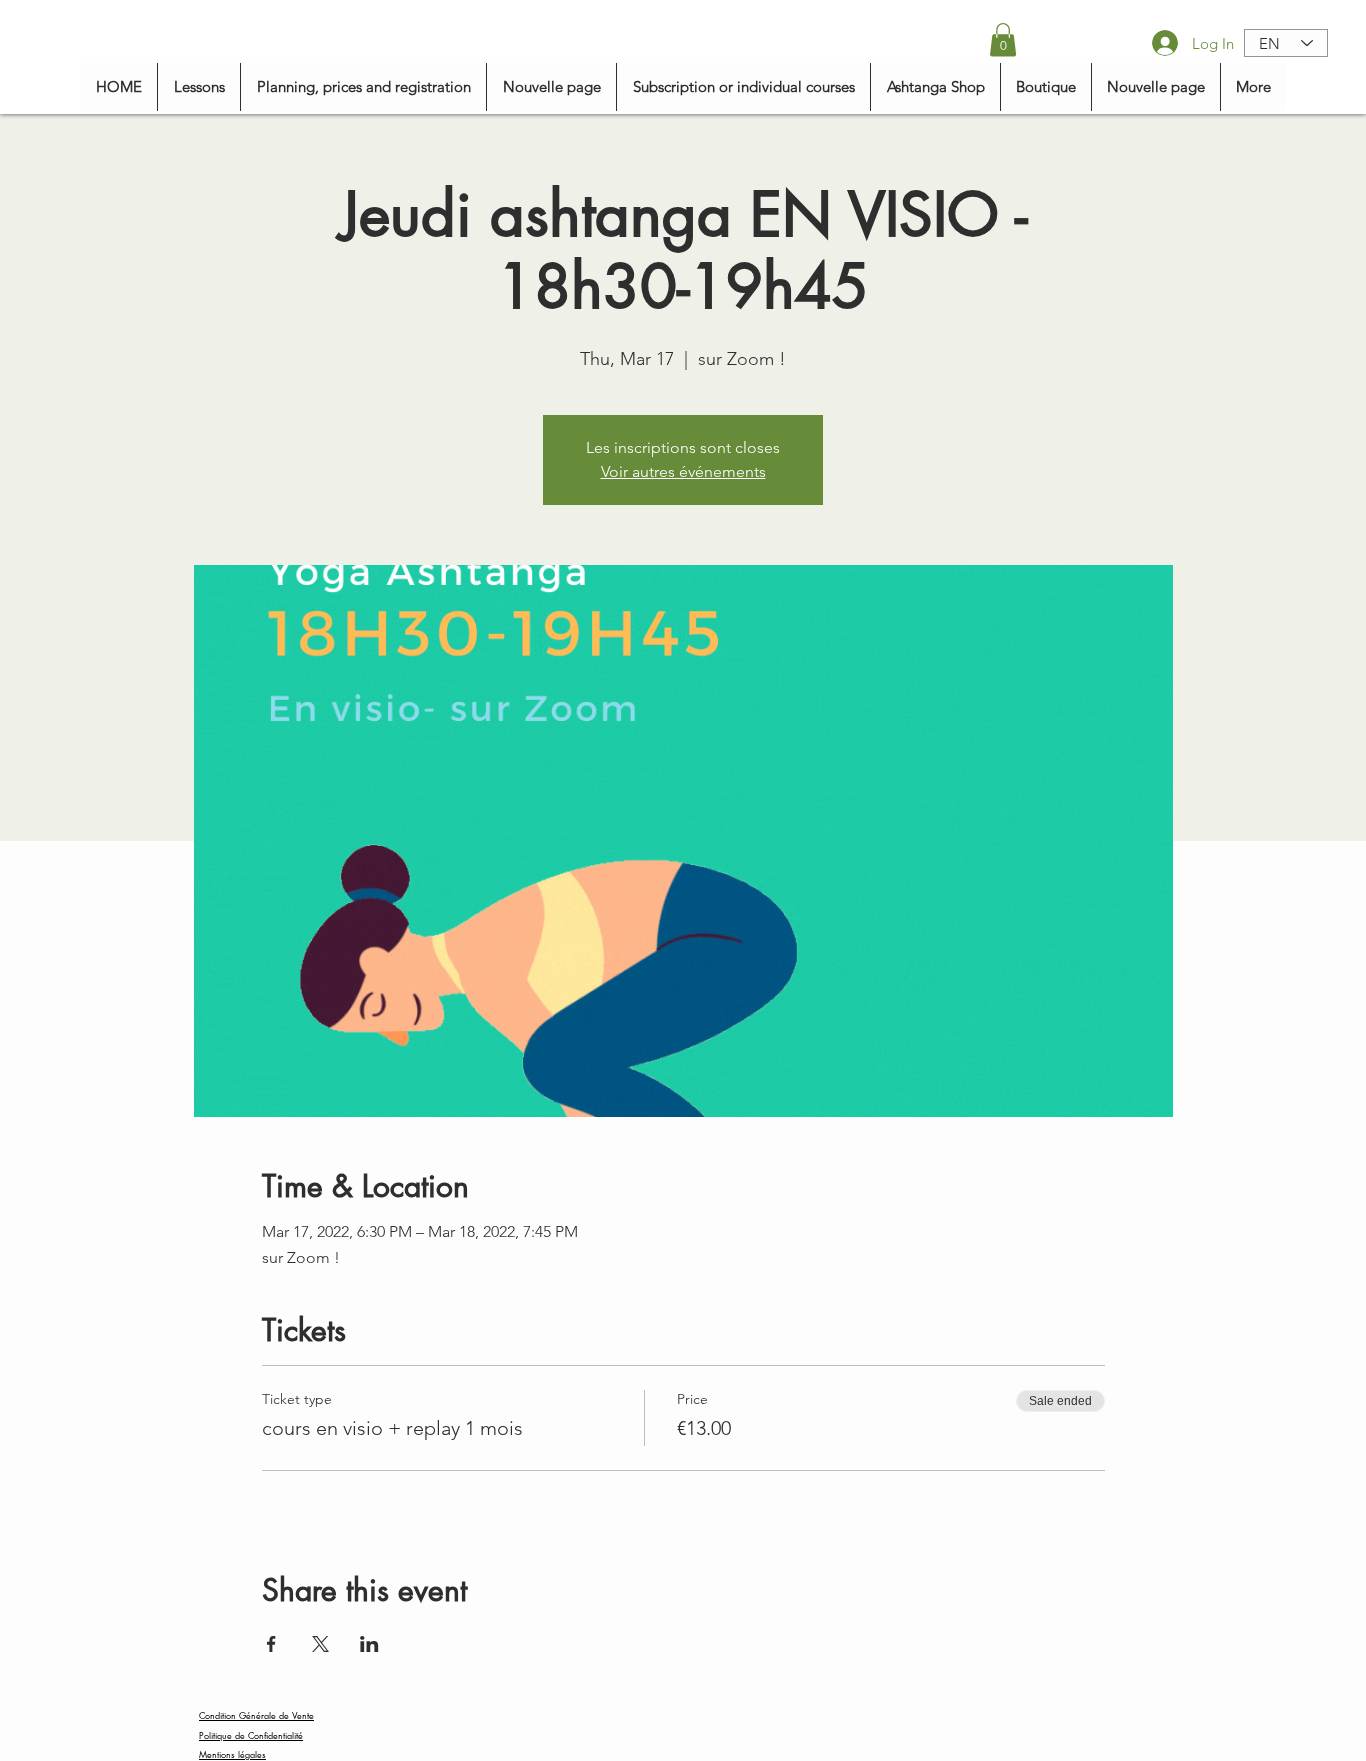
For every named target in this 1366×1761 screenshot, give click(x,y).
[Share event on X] (320, 1644)
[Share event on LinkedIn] (369, 1644)
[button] (1003, 39)
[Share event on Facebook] (271, 1644)
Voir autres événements (683, 471)
